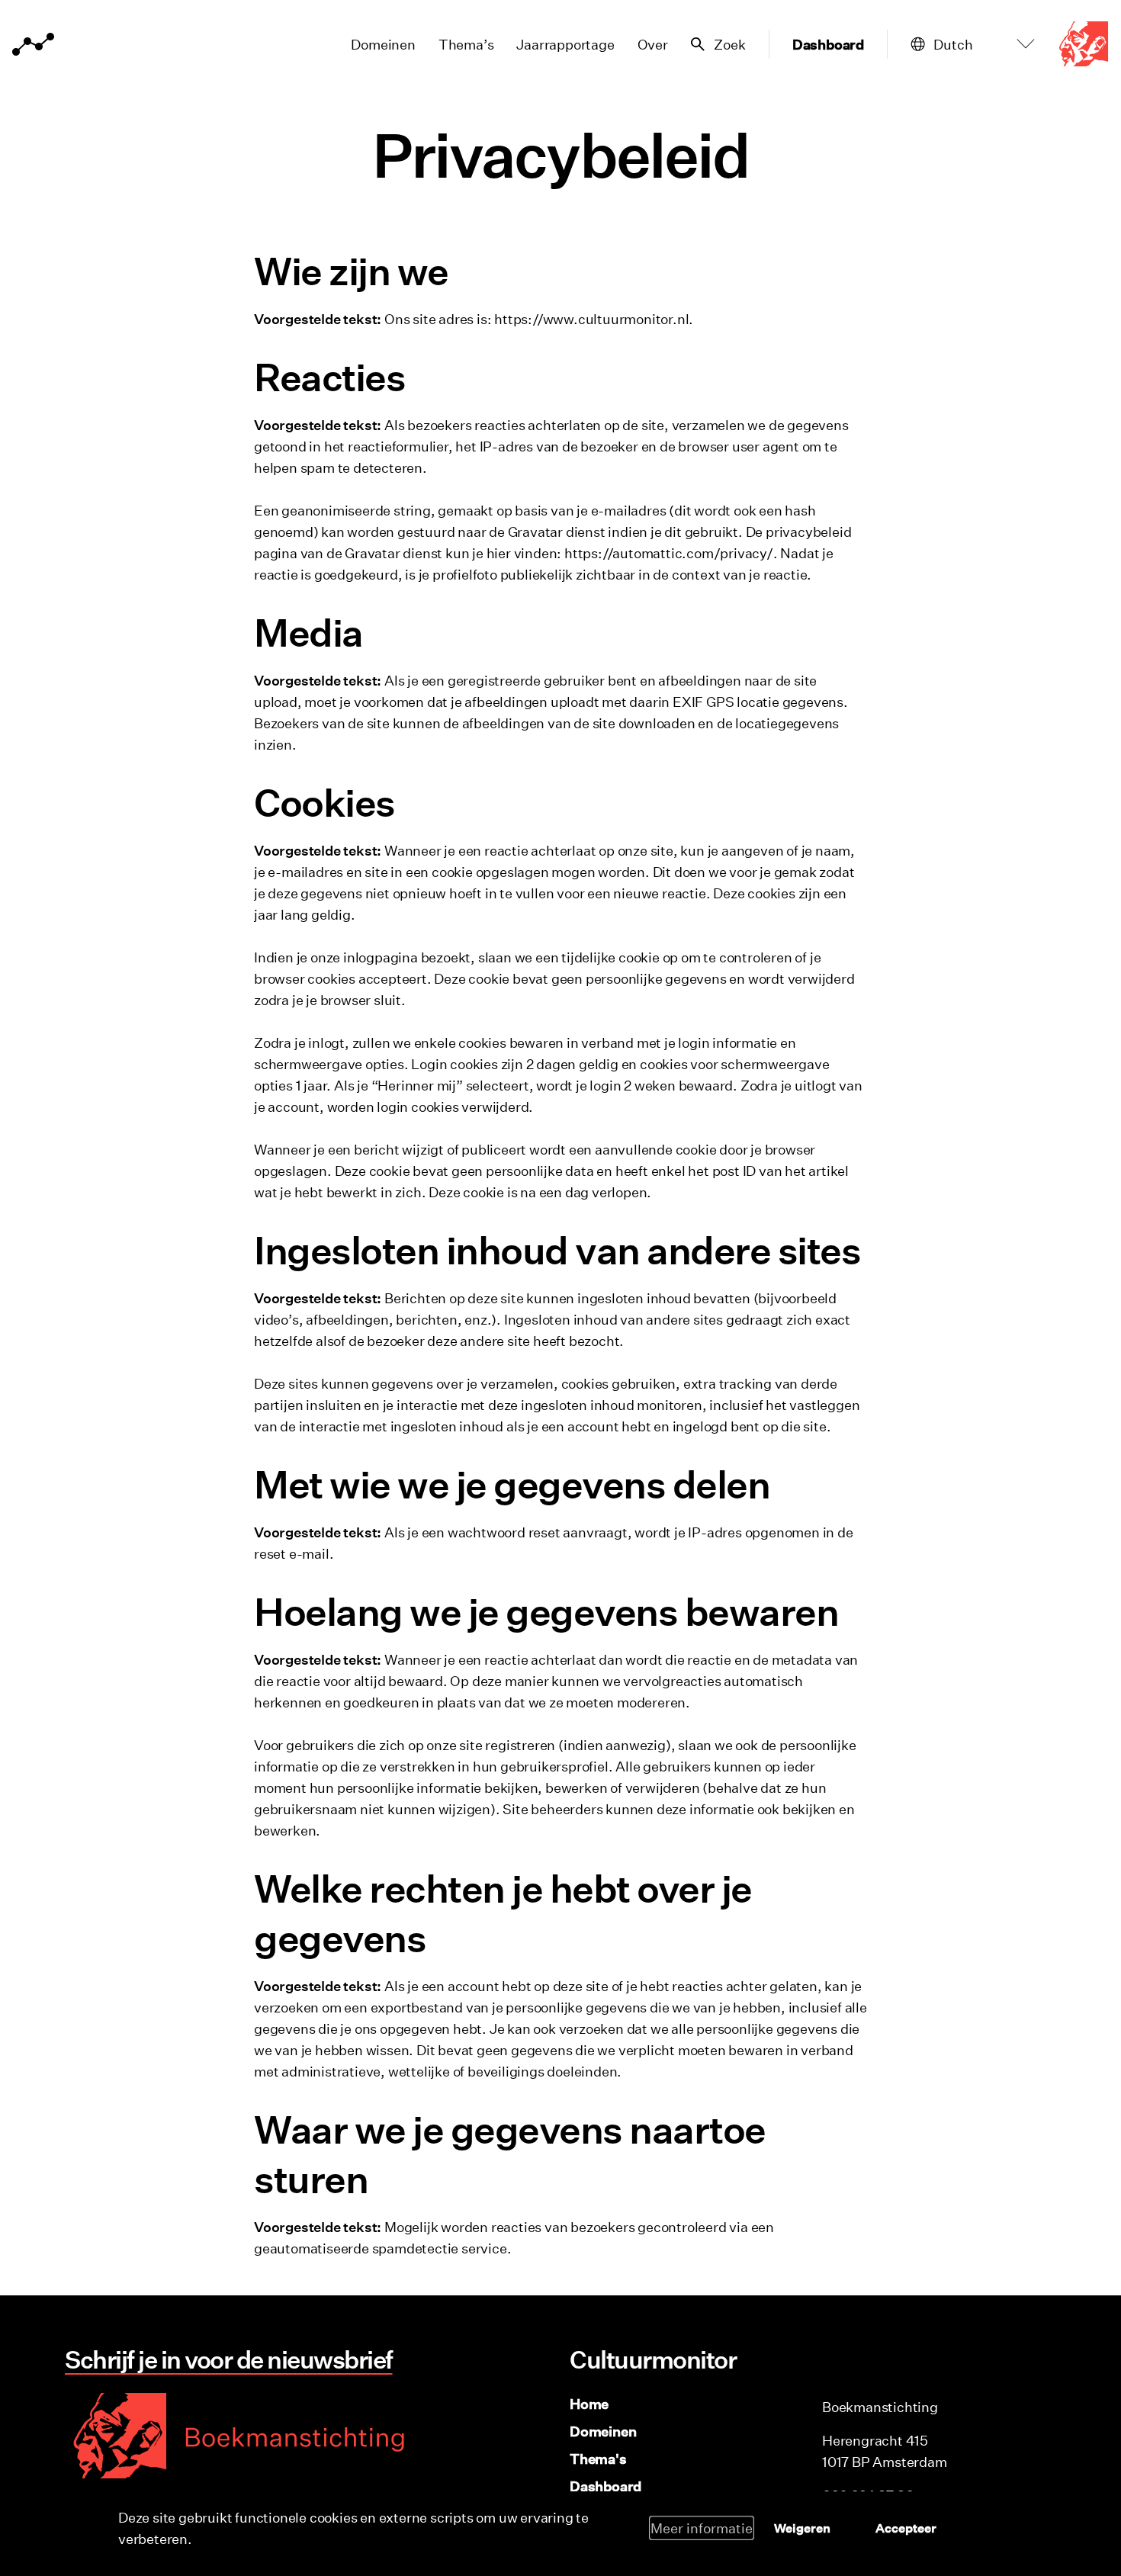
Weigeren (802, 2528)
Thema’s (466, 44)
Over (653, 44)
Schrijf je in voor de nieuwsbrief (229, 2359)
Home (589, 2404)
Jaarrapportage (565, 44)
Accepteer (906, 2528)
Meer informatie (702, 2528)
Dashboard (828, 44)
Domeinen (383, 44)
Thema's (598, 2459)
